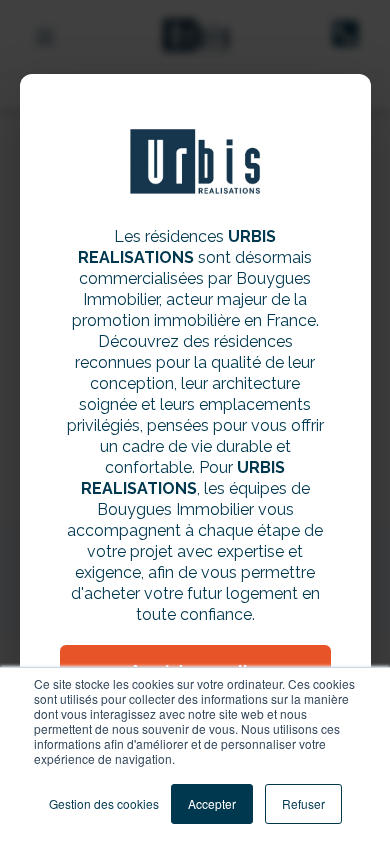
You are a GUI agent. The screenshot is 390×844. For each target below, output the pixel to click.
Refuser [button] (303, 803)
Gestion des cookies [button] (104, 803)
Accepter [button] (212, 803)
